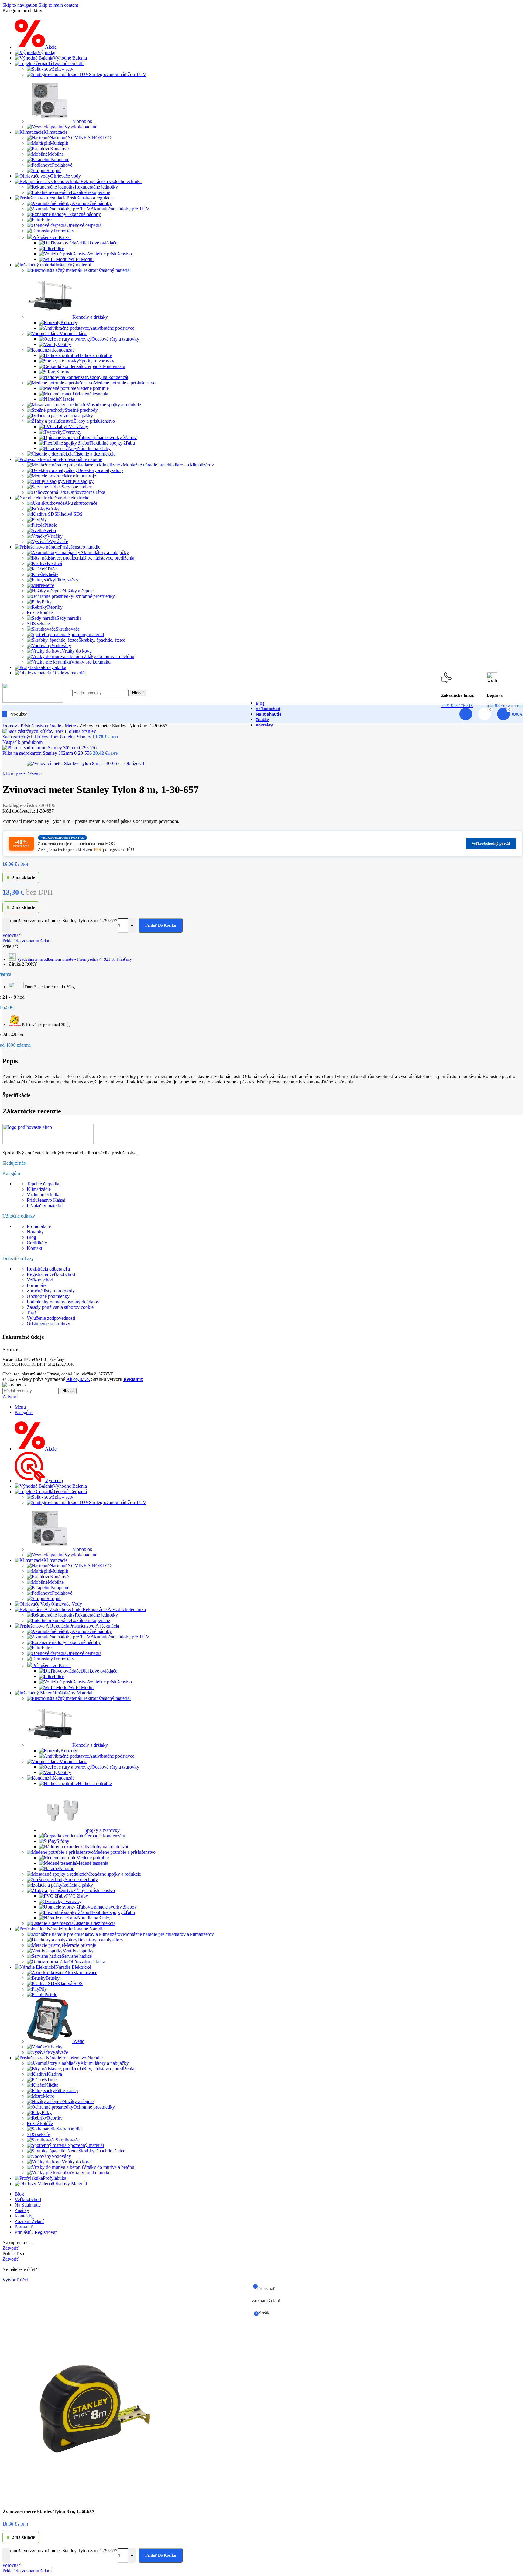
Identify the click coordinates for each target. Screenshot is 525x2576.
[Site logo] (33, 701)
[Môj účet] (466, 714)
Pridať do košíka (161, 2555)
